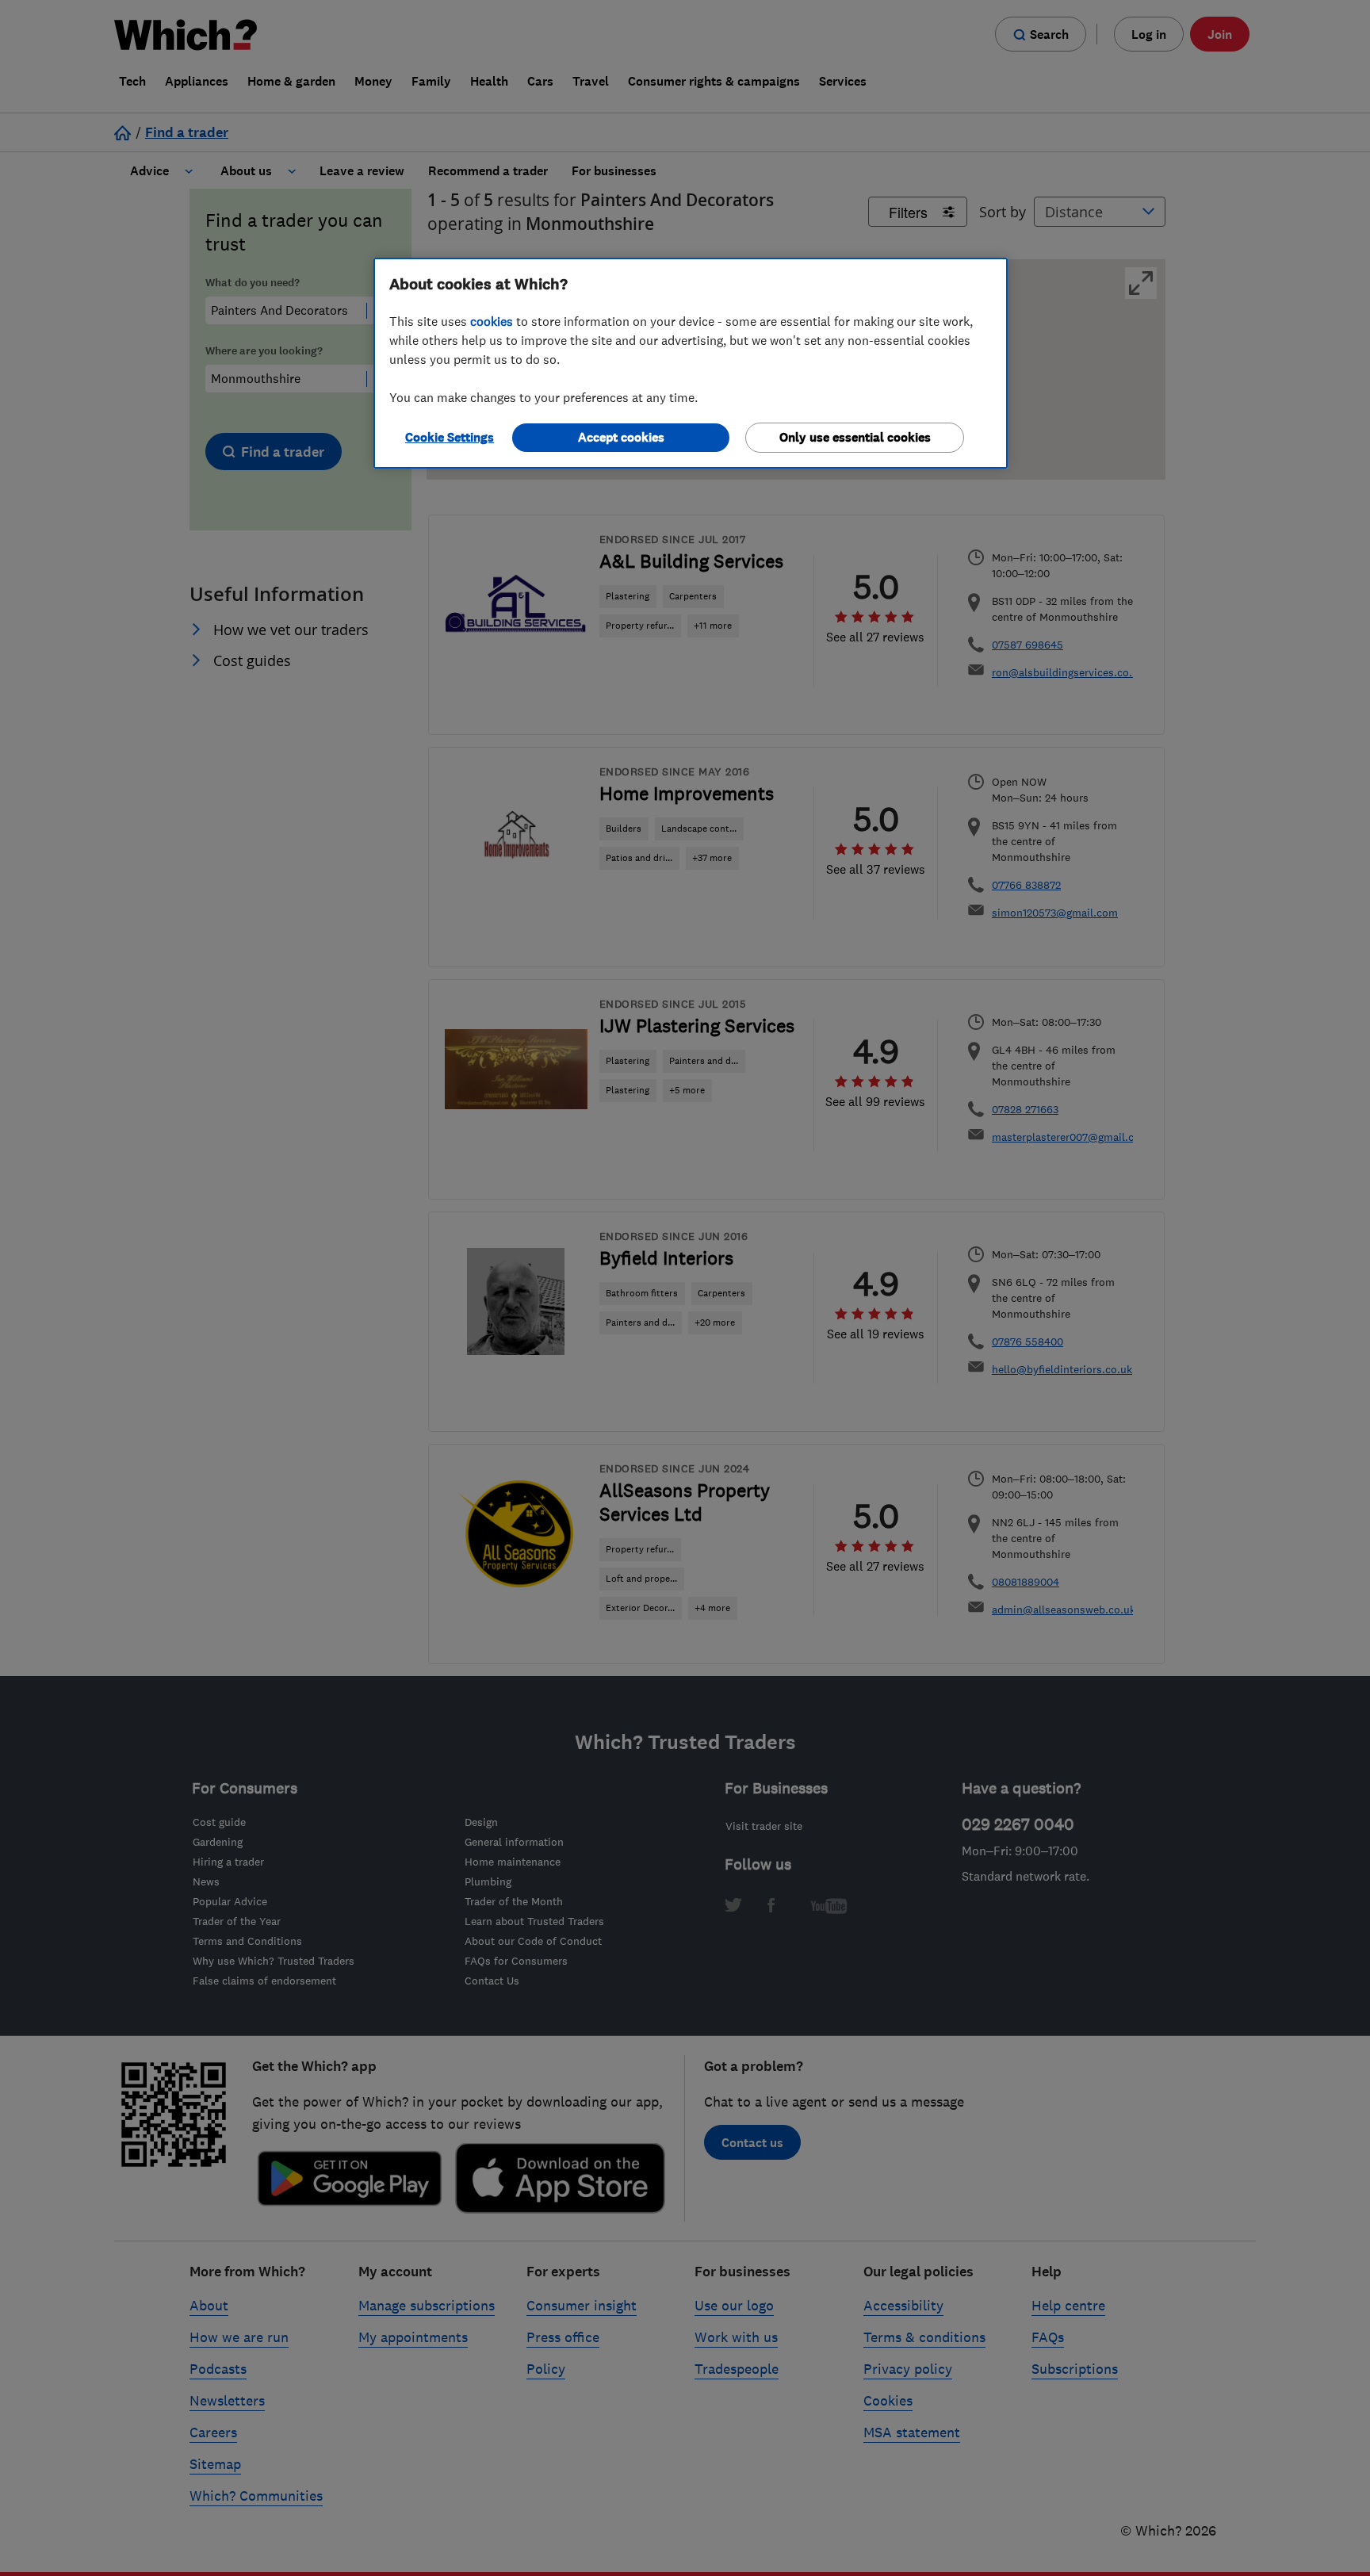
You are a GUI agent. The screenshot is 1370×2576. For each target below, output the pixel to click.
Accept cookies (621, 437)
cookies (492, 321)
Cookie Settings (450, 437)
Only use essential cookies (855, 437)
